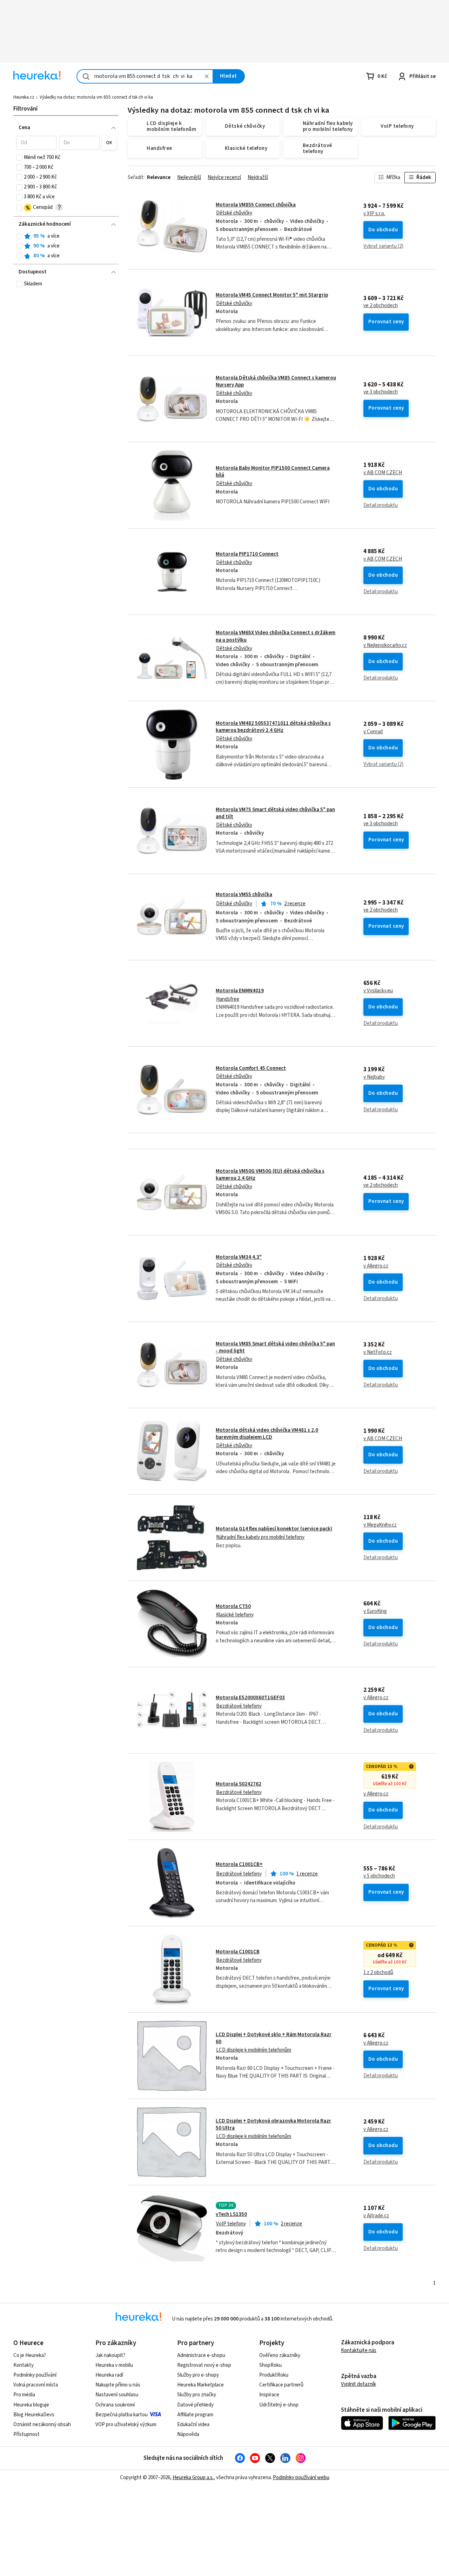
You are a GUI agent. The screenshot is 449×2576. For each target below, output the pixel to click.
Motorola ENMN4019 (240, 991)
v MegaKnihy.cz (380, 1525)
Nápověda (188, 2434)
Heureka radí (109, 2375)
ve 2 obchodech (381, 306)
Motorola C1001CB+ (239, 1864)
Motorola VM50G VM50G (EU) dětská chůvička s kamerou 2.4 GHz (270, 1175)
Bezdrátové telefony (239, 1706)
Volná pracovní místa (36, 2385)
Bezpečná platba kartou (122, 2415)
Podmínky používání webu (301, 2478)
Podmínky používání (35, 2375)
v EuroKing (375, 1611)
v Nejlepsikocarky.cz (385, 645)
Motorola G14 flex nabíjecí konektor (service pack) (274, 1529)
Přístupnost (26, 2434)
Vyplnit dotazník (358, 2384)
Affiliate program (195, 2415)
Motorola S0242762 (239, 1784)
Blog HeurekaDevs (34, 2415)
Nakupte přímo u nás (118, 2385)
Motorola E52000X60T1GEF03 (250, 1698)
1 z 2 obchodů (378, 1973)
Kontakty (24, 2365)
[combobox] (145, 76)
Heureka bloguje (31, 2405)
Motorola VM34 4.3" (239, 1257)
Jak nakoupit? (110, 2355)
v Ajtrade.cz (376, 2216)
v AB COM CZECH (383, 473)
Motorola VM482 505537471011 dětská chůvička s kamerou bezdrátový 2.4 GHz (273, 727)
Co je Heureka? (30, 2355)
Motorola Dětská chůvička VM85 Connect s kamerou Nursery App (276, 381)
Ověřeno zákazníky (280, 2355)
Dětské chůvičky (234, 213)
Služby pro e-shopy (198, 2375)
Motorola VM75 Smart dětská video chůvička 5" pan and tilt (275, 813)
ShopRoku (270, 2365)
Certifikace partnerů (281, 2385)
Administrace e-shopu (201, 2355)
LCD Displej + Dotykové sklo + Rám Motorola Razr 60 (274, 2038)
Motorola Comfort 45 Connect (251, 1068)
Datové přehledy (195, 2405)
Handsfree (228, 999)
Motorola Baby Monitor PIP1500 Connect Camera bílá (273, 472)
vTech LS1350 (231, 2214)
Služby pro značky (197, 2395)
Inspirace (269, 2395)
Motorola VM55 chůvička (244, 895)
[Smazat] (207, 76)
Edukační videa (193, 2425)
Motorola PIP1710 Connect (247, 554)
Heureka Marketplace (200, 2385)
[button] (36, 143)
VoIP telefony (231, 2224)
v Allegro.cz (376, 1266)
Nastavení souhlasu (117, 2395)
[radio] (19, 236)
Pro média (24, 2395)
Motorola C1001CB (238, 1952)
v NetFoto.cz (378, 1352)
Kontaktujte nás (359, 2350)
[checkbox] (19, 158)
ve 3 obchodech (381, 392)
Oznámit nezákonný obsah (42, 2425)
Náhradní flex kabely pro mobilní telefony (260, 1537)
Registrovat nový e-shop (204, 2365)
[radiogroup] (66, 246)
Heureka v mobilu (114, 2365)
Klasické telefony (235, 1615)
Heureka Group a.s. (193, 2478)
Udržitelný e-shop (279, 2405)
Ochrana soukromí (115, 2405)
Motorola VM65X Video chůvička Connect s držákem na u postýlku (282, 658)
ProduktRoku (274, 2375)
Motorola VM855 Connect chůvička (256, 205)
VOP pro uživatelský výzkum (126, 2425)
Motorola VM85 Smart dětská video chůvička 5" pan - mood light (275, 1347)
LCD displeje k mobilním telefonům (254, 2050)
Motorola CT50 (233, 1606)
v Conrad (373, 732)
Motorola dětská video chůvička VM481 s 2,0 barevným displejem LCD (267, 1434)
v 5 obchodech (379, 1876)
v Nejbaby (374, 1077)
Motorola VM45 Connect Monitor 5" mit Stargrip (272, 295)
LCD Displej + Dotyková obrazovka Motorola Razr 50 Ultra (273, 2124)
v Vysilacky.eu (378, 991)
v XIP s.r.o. (374, 214)
